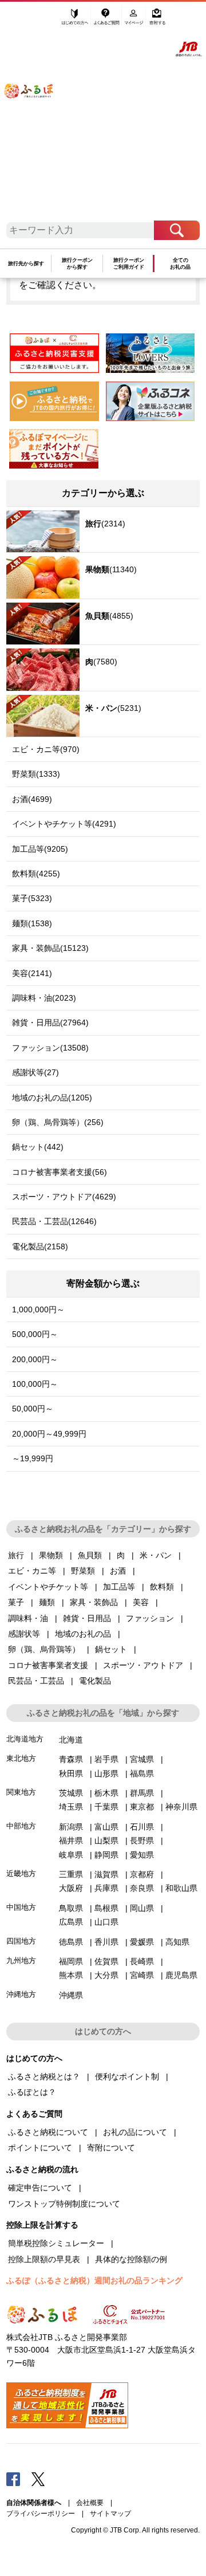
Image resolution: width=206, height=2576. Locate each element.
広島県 (71, 1922)
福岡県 (71, 1961)
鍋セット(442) (38, 1147)
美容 (141, 1602)
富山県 (106, 1827)
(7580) (101, 662)
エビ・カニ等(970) (46, 749)
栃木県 (106, 1793)
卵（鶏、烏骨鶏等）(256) (58, 1122)
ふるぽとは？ (32, 2092)
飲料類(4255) (36, 874)
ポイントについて (40, 2148)
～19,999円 (33, 1458)
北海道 (71, 1740)
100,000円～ (35, 1384)
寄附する (157, 21)
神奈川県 (181, 1807)
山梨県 (106, 1840)
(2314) (105, 524)
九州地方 (21, 1960)
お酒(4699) (32, 799)
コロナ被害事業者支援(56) (60, 1172)
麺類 (47, 1602)
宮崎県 (142, 1975)
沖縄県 (71, 1995)
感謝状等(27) (35, 1072)
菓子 (16, 1602)
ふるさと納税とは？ (44, 2076)
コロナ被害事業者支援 (48, 1665)
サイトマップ (110, 2514)
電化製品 (95, 1681)
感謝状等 (24, 1634)
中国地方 (21, 1907)
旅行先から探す (26, 264)
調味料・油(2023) (44, 998)
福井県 (71, 1840)
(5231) (113, 708)
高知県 (177, 1942)
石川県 (142, 1827)
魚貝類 (90, 1555)
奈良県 (142, 1888)
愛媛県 (142, 1942)
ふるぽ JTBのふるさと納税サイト (35, 115)
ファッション (150, 1618)
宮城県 (142, 1759)
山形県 (106, 1773)
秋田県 (71, 1773)
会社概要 (90, 2503)
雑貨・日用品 (87, 1618)
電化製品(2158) (40, 1246)
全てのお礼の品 (180, 264)
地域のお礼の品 (83, 1634)
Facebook (13, 2479)
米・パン (156, 1555)
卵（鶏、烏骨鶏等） (44, 1649)
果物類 (51, 1555)
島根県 (106, 1908)
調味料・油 (28, 1618)
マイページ (135, 21)
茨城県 (71, 1793)
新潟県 (71, 1827)
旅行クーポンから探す (77, 264)
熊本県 (71, 1975)
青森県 (71, 1759)
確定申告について (40, 2188)
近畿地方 (21, 1873)
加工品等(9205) (40, 849)
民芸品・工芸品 (36, 1681)
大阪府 (71, 1888)
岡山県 (142, 1908)
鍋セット (111, 1649)
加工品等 (119, 1587)
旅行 (16, 1555)
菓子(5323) (32, 898)
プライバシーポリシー (41, 2514)
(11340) (111, 569)
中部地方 (21, 1826)
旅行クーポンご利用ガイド (129, 264)
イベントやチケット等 (48, 1587)
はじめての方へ (75, 21)
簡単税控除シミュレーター (56, 2243)
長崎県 (142, 1961)
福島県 (142, 1773)
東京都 (142, 1807)
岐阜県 (71, 1855)
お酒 (118, 1571)
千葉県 (106, 1807)
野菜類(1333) (36, 774)
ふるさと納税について (48, 2132)
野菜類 (83, 1571)
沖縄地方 (21, 1994)
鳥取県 (71, 1908)
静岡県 (106, 1855)
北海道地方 (25, 1739)
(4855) (109, 616)
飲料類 (162, 1587)
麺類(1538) (32, 923)
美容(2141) (32, 973)
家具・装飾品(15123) (50, 948)
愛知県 (142, 1855)
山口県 (106, 1922)
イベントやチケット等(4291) (64, 824)
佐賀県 (106, 1961)
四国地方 (21, 1941)
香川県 (106, 1942)
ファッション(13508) (50, 1048)
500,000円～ (35, 1334)
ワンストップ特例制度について (64, 2204)
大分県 (106, 1975)
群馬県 (142, 1793)
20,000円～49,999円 (49, 1434)
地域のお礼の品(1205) (52, 1098)
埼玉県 (71, 1807)
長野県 (142, 1840)
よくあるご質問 (107, 21)
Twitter (38, 2479)
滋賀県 (106, 1874)
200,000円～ (35, 1359)
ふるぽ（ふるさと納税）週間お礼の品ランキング (94, 2280)
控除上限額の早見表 (44, 2259)
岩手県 (106, 1759)
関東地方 (21, 1792)
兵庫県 (106, 1888)
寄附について (111, 2148)
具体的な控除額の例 (131, 2259)
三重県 (71, 1874)
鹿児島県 (181, 1975)
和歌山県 (181, 1888)
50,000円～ (33, 1409)
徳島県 (71, 1942)
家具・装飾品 (94, 1602)
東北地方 (21, 1758)
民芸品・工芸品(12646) (54, 1221)
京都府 (142, 1874)
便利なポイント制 (127, 2076)
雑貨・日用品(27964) (50, 1022)
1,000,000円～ (38, 1309)
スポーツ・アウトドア (143, 1665)
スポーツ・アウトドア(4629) (64, 1197)
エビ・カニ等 (32, 1571)
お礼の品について (135, 2132)
